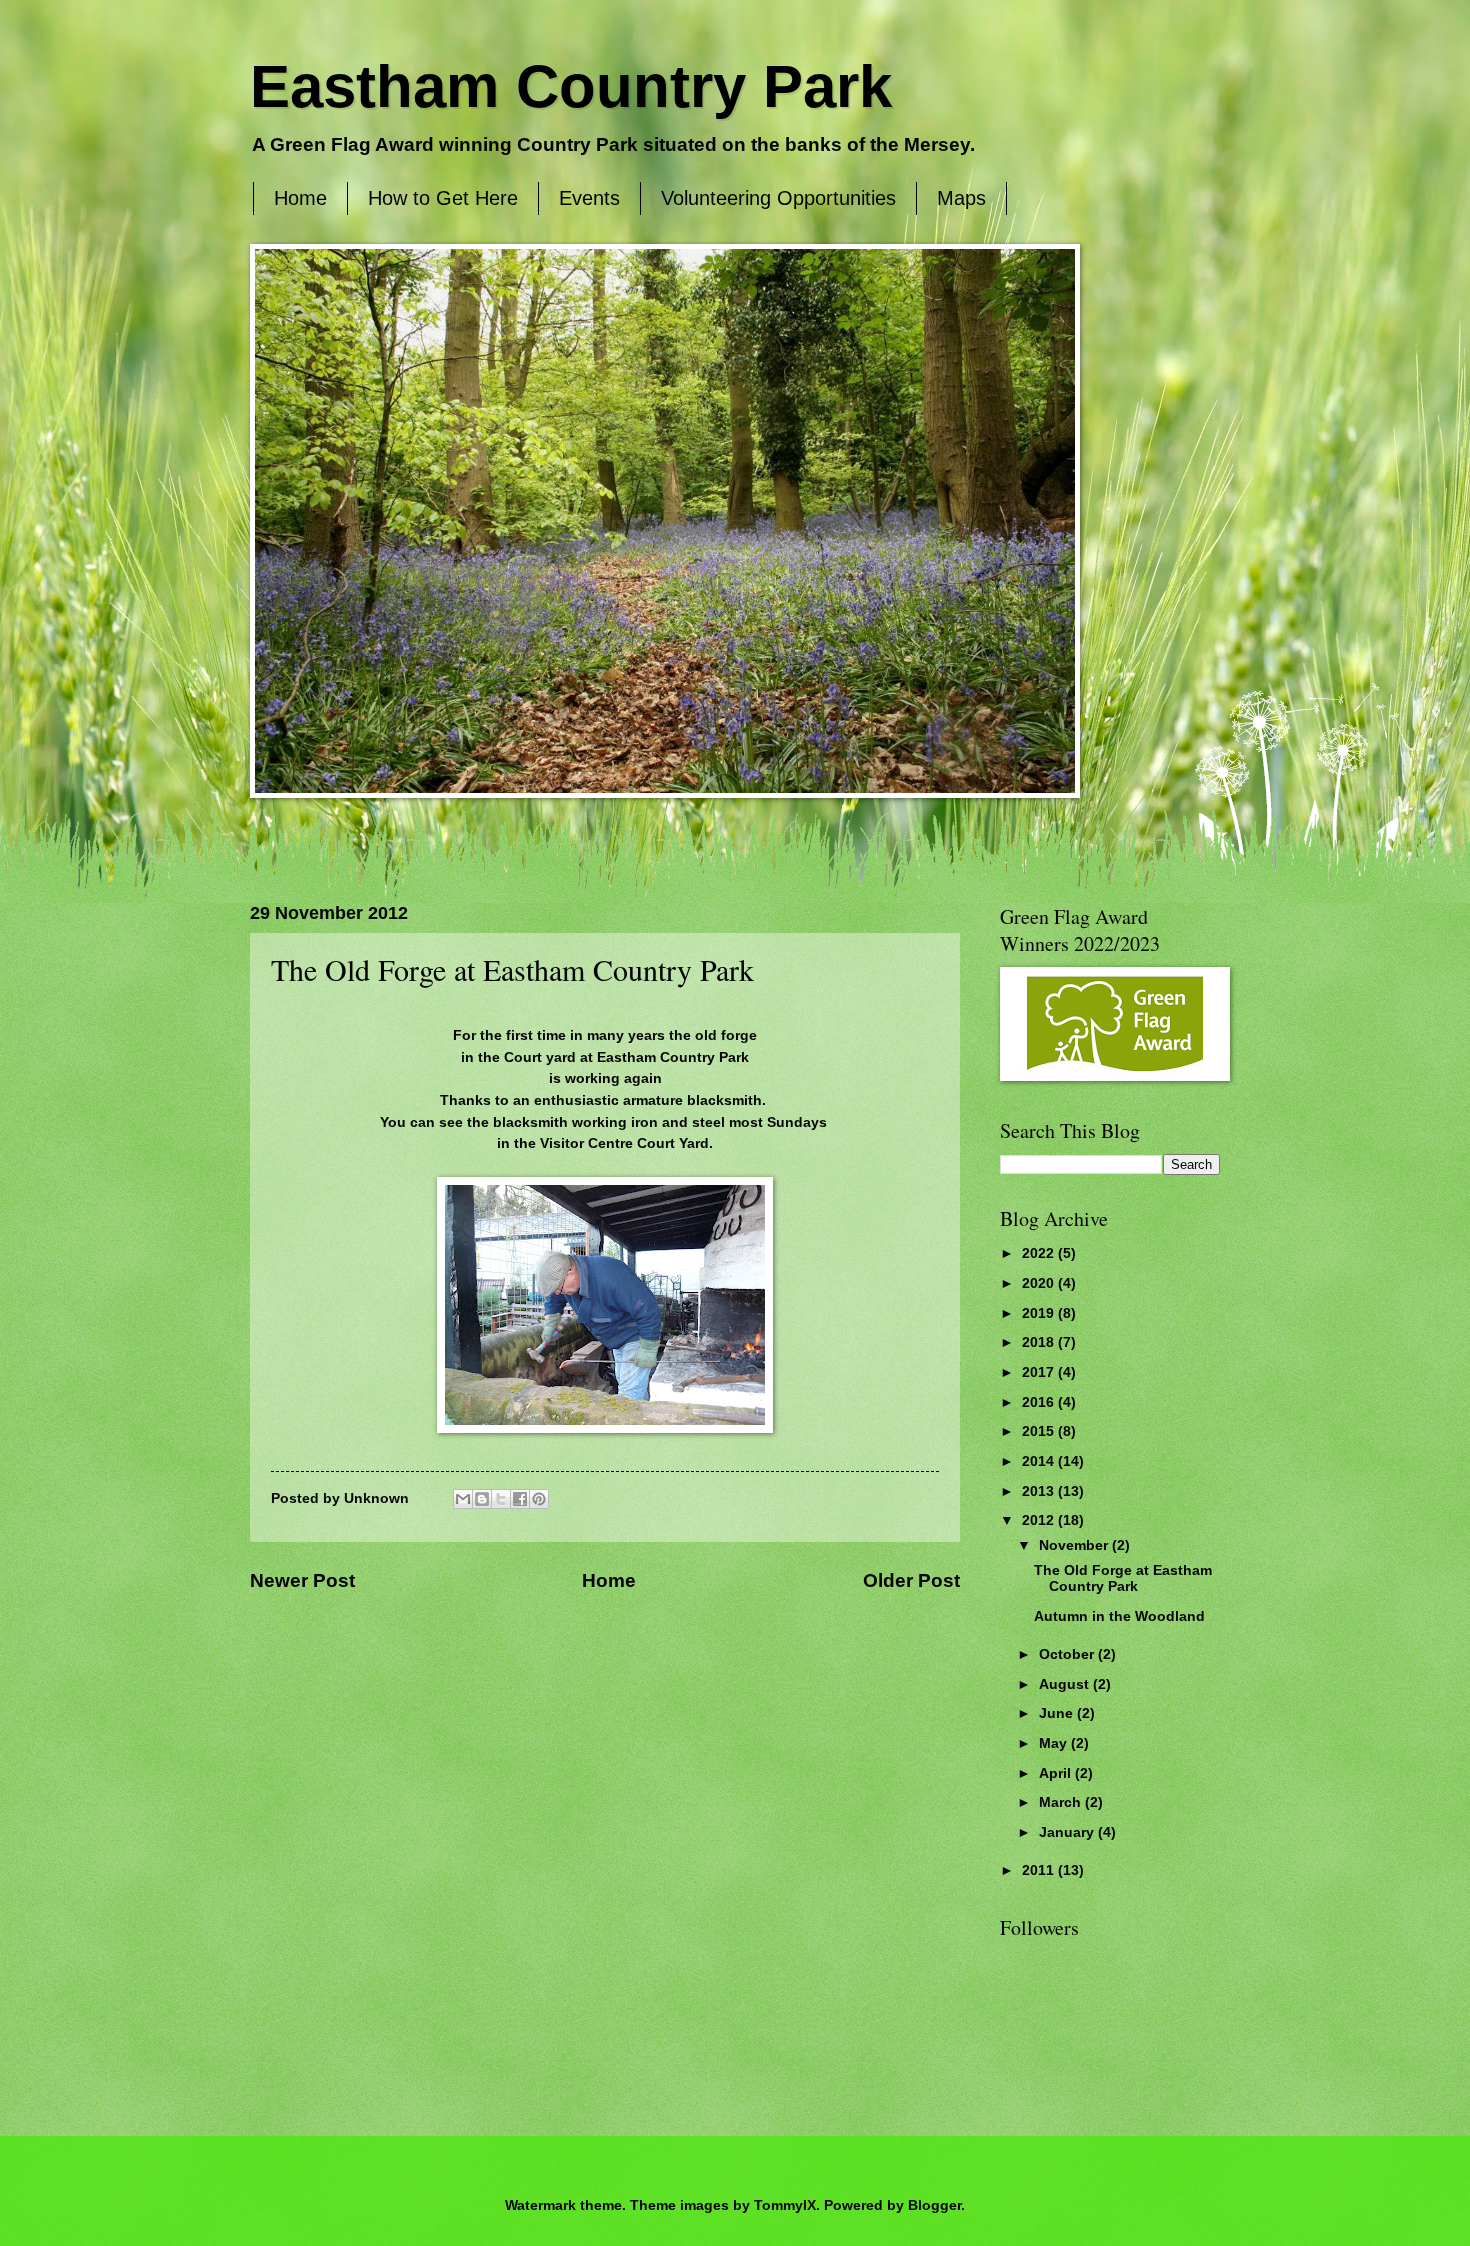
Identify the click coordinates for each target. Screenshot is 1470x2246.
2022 (1040, 1253)
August (1066, 1684)
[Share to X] (501, 1499)
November (1075, 1545)
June (1058, 1713)
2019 (1040, 1313)
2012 (1040, 1520)
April (1057, 1773)
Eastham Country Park (571, 86)
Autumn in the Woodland (1119, 1616)
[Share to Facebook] (520, 1499)
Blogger (934, 2205)
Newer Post (302, 1580)
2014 (1040, 1461)
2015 (1040, 1431)
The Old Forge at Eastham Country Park (1123, 1579)
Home (300, 198)
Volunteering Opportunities (778, 198)
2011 (1040, 1870)
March (1062, 1802)
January (1068, 1832)
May (1055, 1743)
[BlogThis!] (482, 1499)
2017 (1040, 1372)
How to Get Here (443, 198)
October (1068, 1654)
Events (589, 198)
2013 (1040, 1491)
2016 (1040, 1402)
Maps (961, 198)
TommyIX (785, 2205)
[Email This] (463, 1499)
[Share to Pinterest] (539, 1499)
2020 (1040, 1283)
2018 (1040, 1342)
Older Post (911, 1580)
